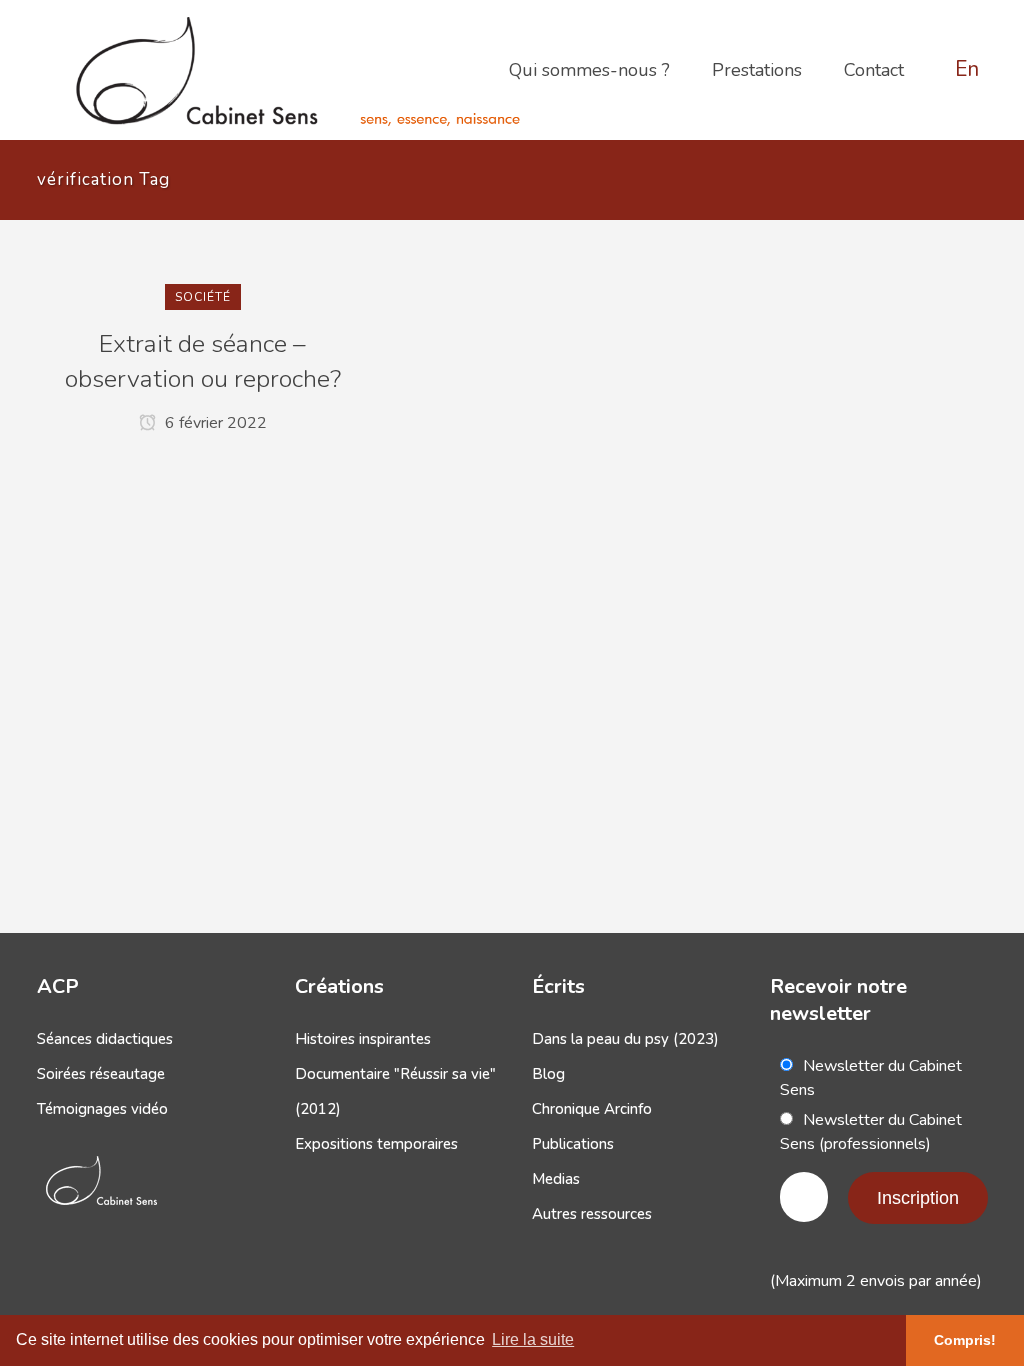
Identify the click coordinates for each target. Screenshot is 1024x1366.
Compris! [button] (965, 1340)
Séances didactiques (105, 1039)
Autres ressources (592, 1214)
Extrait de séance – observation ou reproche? (203, 361)
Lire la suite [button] (533, 1339)
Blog (548, 1074)
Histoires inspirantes (363, 1039)
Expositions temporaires (376, 1144)
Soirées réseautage (101, 1074)
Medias (556, 1179)
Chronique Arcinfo (592, 1109)
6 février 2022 (214, 423)
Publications (573, 1144)
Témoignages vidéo (102, 1109)
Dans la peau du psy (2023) (625, 1039)
